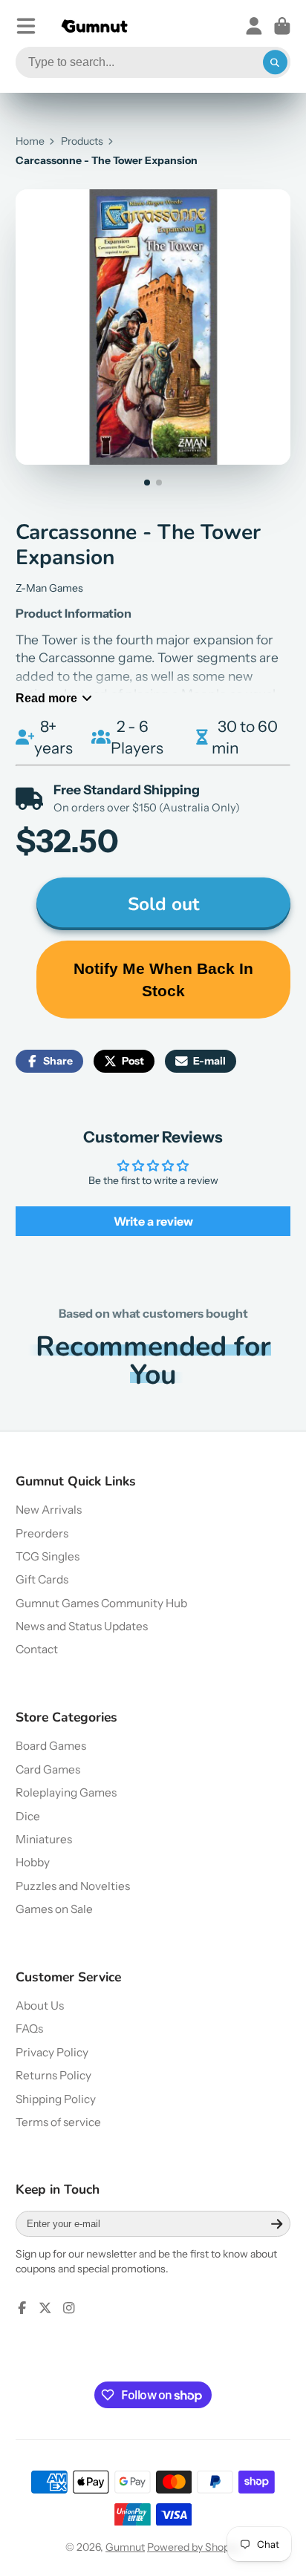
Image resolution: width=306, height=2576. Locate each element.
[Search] (276, 62)
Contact (37, 1649)
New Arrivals (49, 1510)
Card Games (48, 1769)
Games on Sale (54, 1909)
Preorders (42, 1533)
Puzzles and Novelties (73, 1886)
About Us (40, 2005)
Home (30, 141)
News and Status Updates (82, 1626)
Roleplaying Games (66, 1792)
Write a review (153, 1221)
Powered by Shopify (194, 2547)
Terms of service (58, 2122)
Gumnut (125, 2547)
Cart (282, 26)
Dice (28, 1816)
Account (254, 26)
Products (82, 141)
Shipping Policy (56, 2099)
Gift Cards (42, 1579)
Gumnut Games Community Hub (101, 1603)
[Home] (94, 26)
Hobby (33, 1862)
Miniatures (44, 1839)
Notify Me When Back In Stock (163, 979)
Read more (46, 698)
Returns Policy (53, 2075)
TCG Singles (48, 1556)
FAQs (29, 2029)
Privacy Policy (52, 2052)
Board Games (51, 1746)
